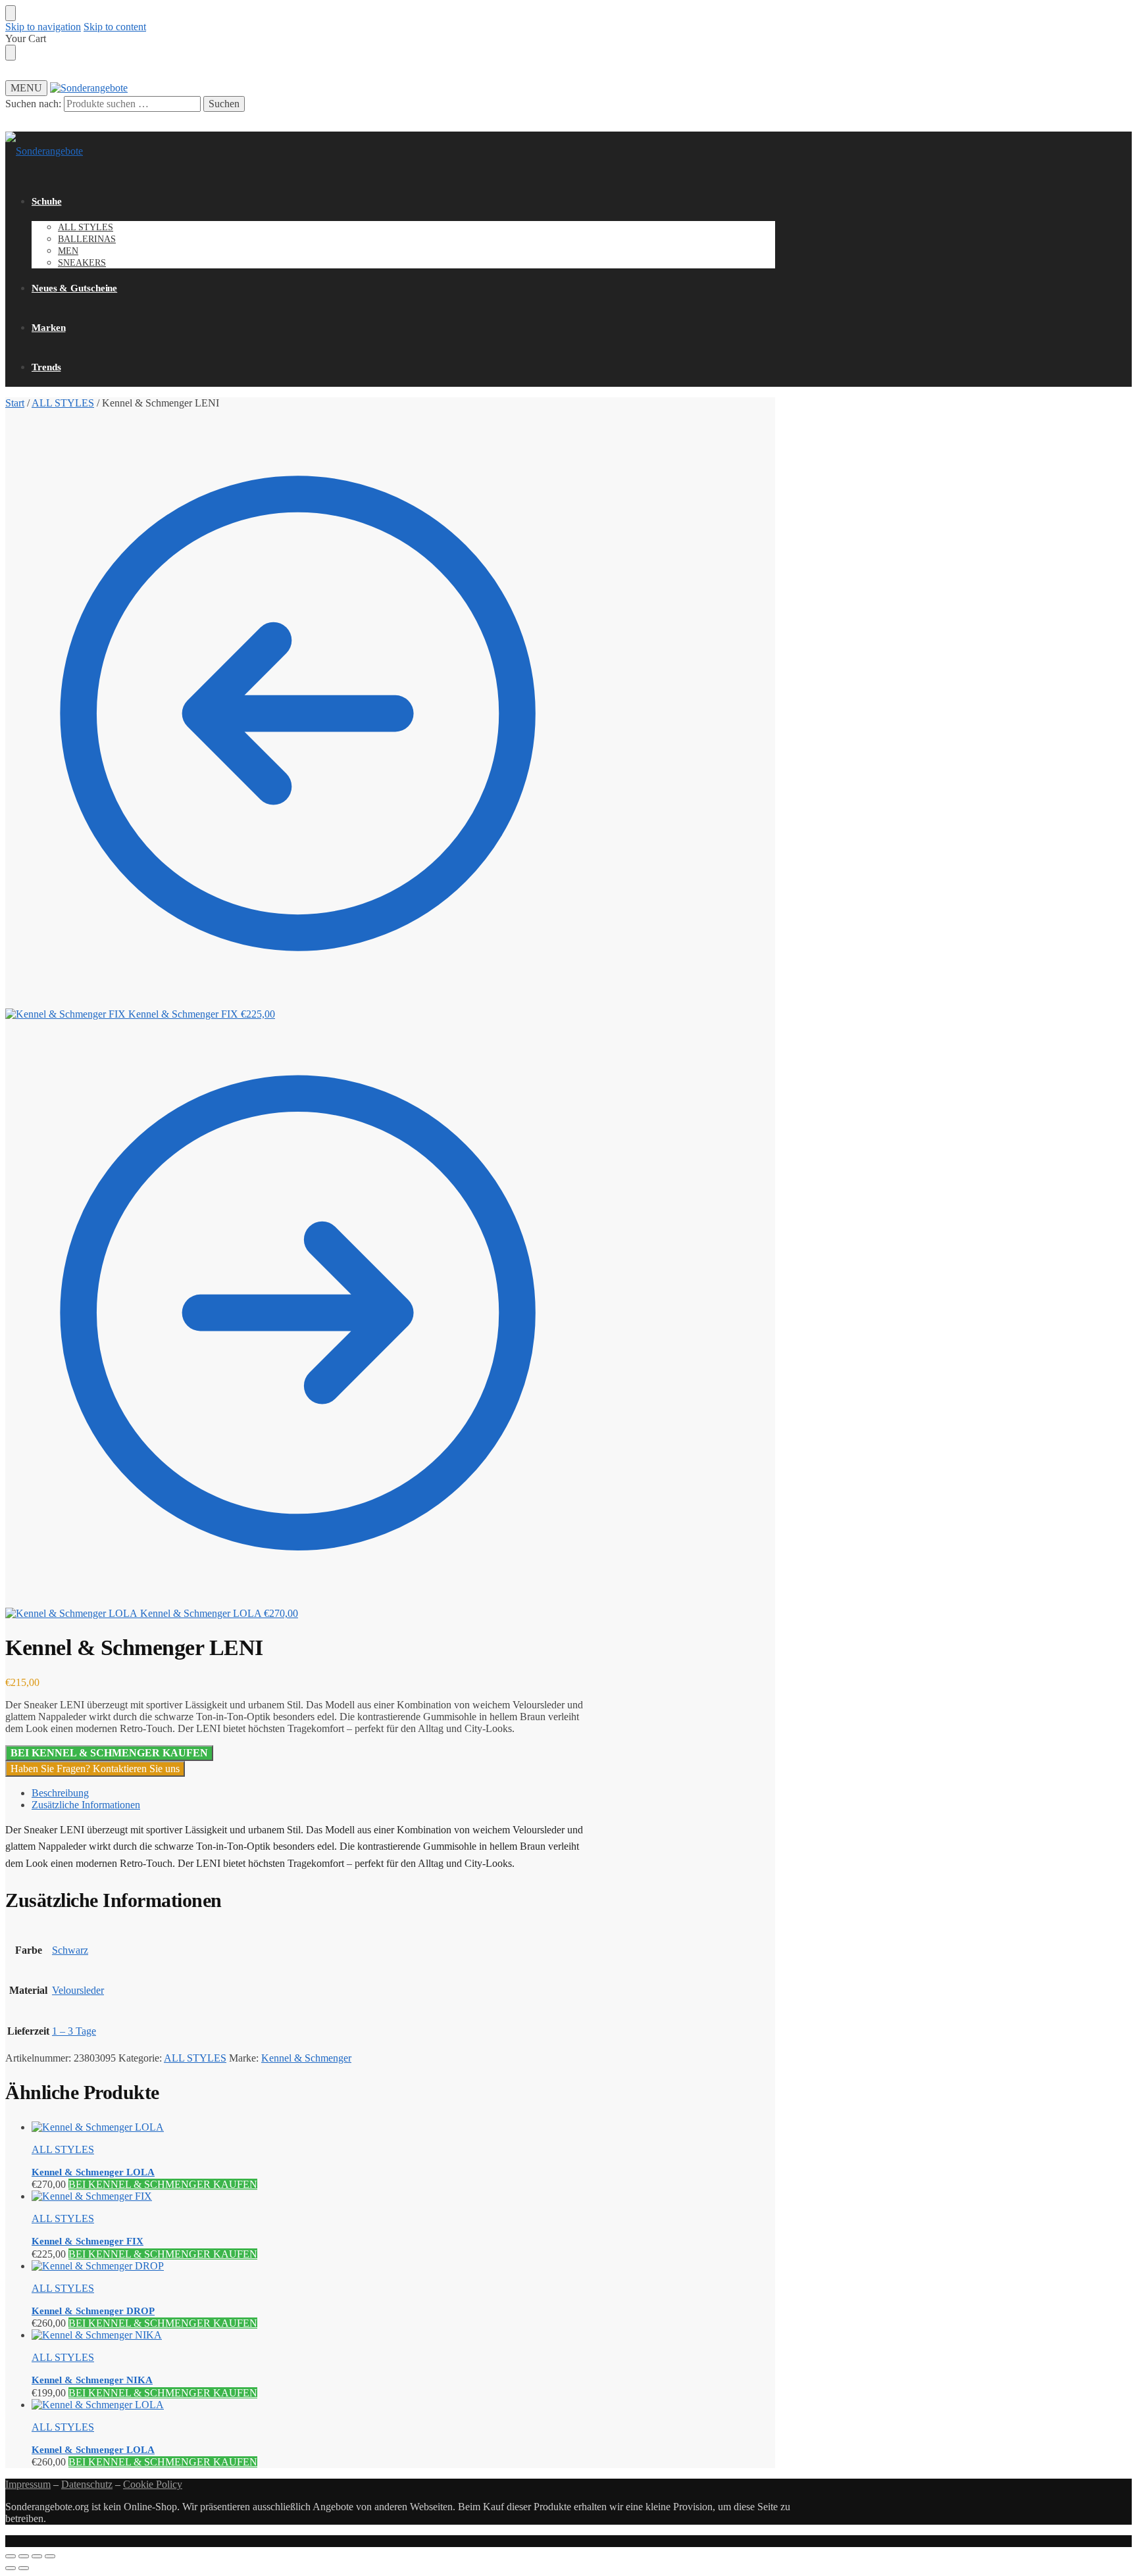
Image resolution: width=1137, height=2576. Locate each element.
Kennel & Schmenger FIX (88, 2241)
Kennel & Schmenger (306, 2058)
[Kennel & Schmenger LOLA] (311, 2127)
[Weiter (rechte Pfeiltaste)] (24, 2568)
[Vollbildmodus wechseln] (24, 2556)
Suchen (224, 104)
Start (15, 403)
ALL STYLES (63, 403)
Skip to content (115, 27)
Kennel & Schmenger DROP (93, 2311)
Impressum (28, 2484)
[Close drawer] (11, 53)
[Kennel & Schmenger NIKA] (311, 2335)
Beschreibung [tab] (60, 1793)
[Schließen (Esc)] (50, 2556)
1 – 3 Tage (74, 2031)
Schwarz (70, 1950)
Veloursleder (78, 1990)
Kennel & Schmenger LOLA (93, 2172)
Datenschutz (87, 2484)
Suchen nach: (33, 104)
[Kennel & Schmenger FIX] (311, 2196)
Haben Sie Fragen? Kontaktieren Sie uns (95, 1769)
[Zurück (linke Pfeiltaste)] (11, 2568)
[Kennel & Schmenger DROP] (311, 2266)
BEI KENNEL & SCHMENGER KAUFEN (109, 1753)
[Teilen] (37, 2556)
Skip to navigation (43, 27)
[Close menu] (11, 13)
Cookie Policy (153, 2484)
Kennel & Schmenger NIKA (92, 2380)
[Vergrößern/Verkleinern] (11, 2556)
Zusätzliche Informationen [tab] (86, 1805)
